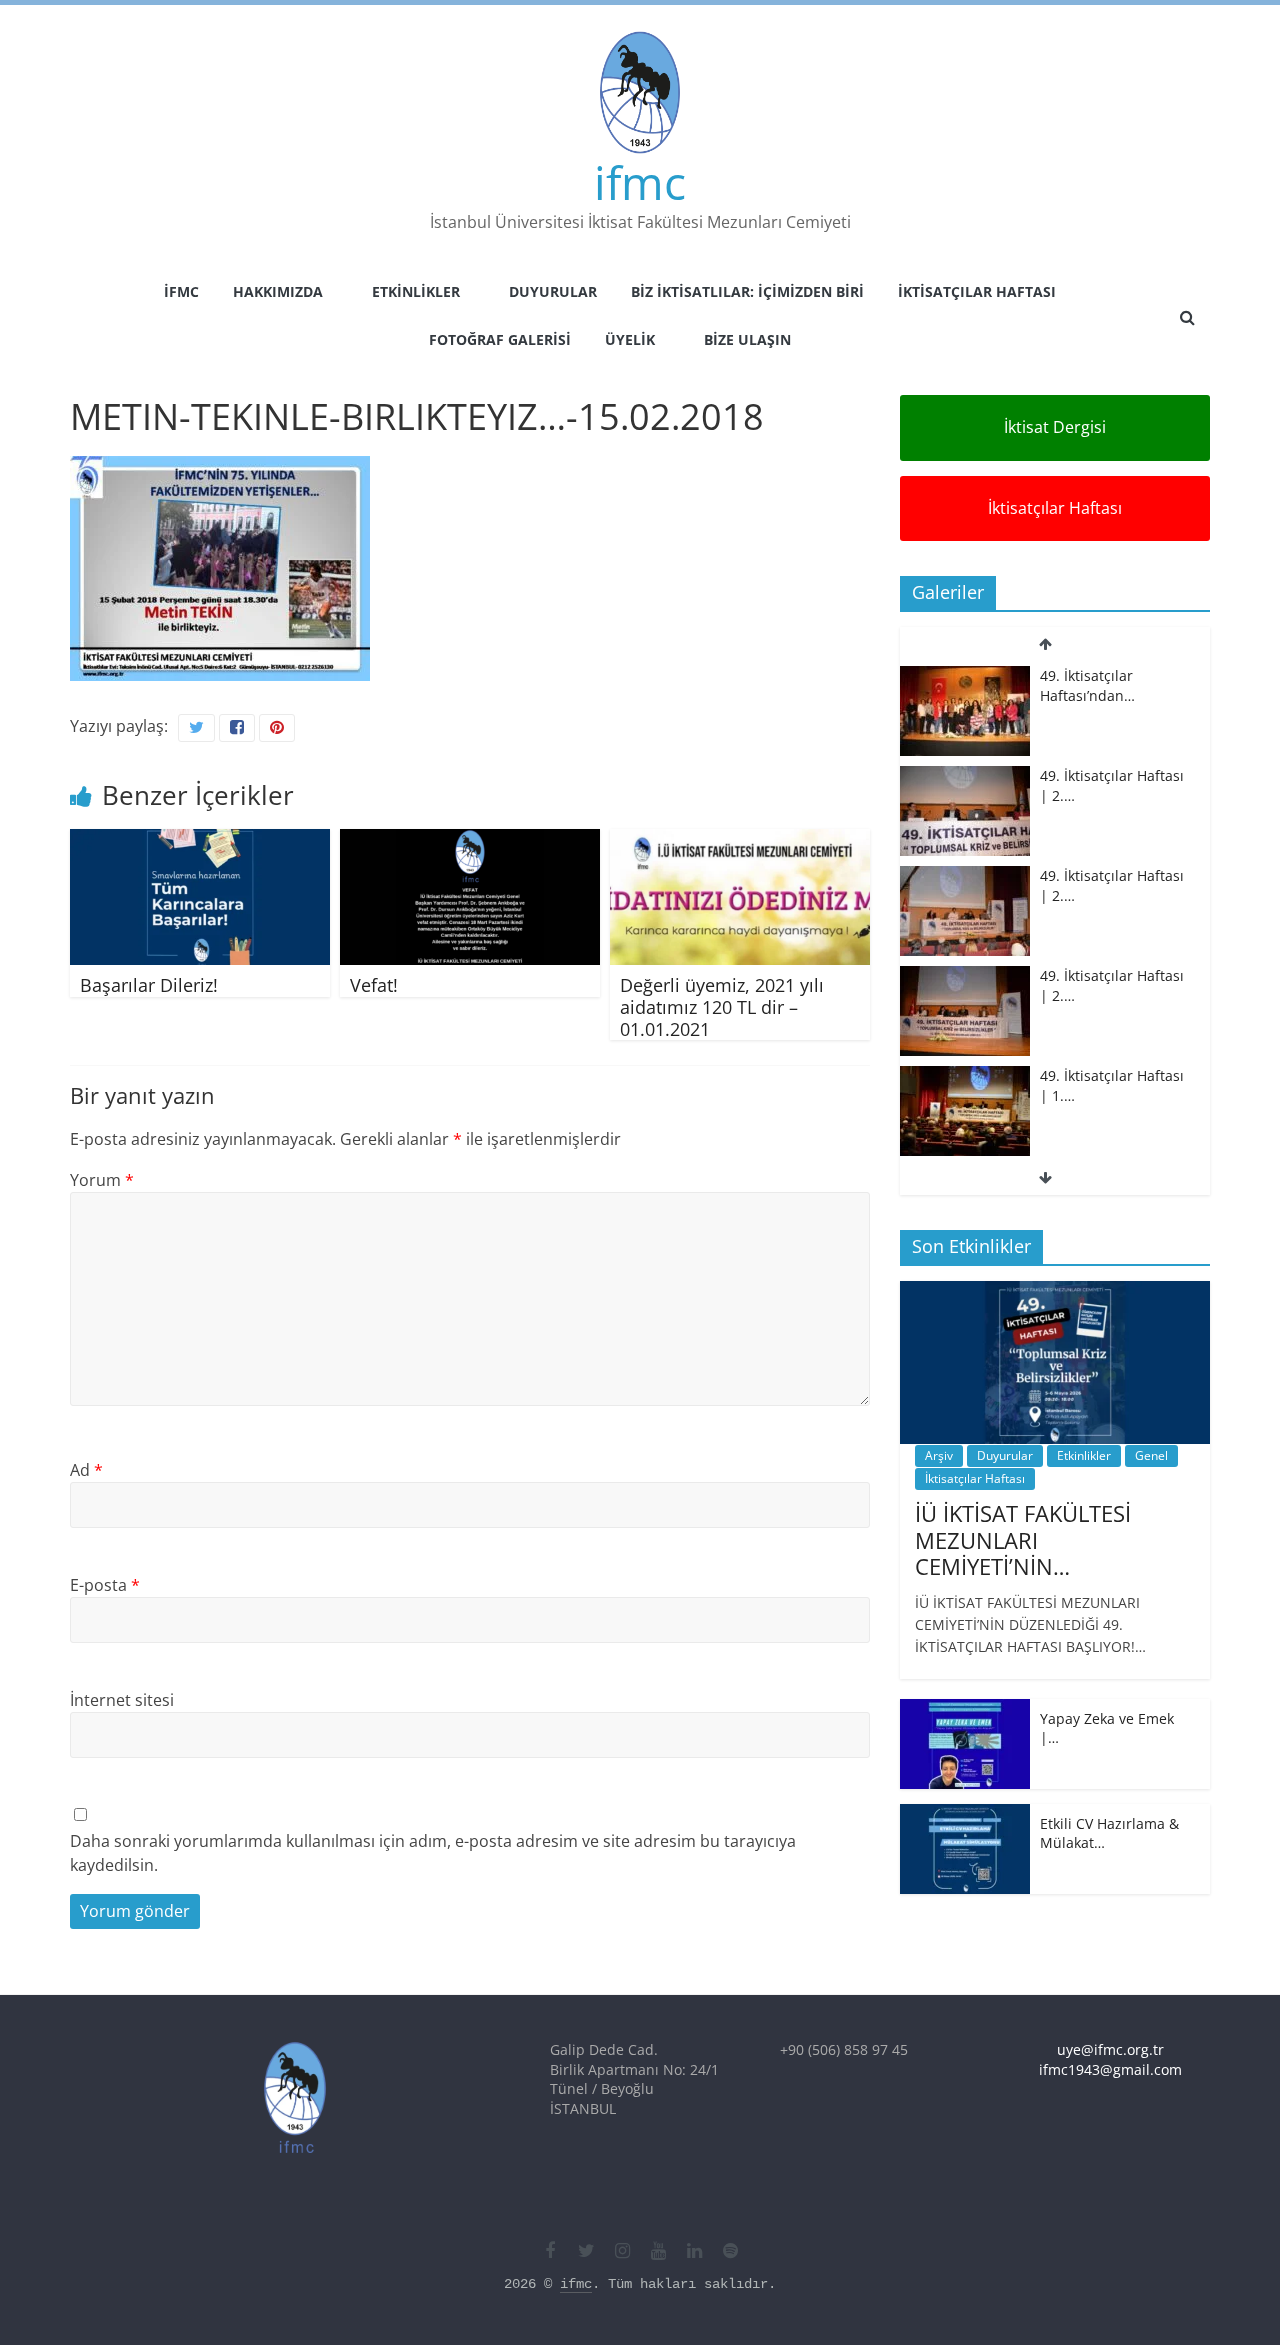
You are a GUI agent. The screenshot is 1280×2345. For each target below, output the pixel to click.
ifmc (640, 182)
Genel (1151, 1455)
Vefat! (374, 985)
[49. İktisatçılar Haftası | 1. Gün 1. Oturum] (965, 1076)
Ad (86, 1470)
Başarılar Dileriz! (149, 985)
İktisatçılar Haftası (977, 291)
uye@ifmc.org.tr (1110, 2049)
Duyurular (553, 291)
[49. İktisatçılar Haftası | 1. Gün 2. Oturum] (965, 976)
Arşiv (939, 1455)
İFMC (181, 291)
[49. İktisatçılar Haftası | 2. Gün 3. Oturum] (965, 676)
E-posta (105, 1585)
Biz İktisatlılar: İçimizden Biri (747, 291)
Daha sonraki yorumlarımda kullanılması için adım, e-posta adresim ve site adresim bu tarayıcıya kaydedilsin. (433, 1853)
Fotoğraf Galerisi (500, 339)
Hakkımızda (278, 291)
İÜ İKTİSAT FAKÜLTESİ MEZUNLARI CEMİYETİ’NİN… (1023, 1539)
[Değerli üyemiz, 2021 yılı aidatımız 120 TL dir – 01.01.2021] (740, 841)
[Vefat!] (470, 841)
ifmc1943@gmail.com (1110, 2069)
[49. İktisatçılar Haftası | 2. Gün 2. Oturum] (965, 776)
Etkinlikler (416, 291)
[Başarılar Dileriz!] (200, 841)
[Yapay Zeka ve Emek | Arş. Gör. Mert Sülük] (965, 1709)
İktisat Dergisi (1055, 427)
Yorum (102, 1180)
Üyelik (630, 339)
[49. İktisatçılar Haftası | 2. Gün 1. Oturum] (965, 876)
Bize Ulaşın (747, 339)
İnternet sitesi (122, 1700)
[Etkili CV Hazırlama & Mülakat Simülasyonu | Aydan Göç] (965, 1814)
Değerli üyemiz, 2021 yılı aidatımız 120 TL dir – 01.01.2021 (722, 1006)
